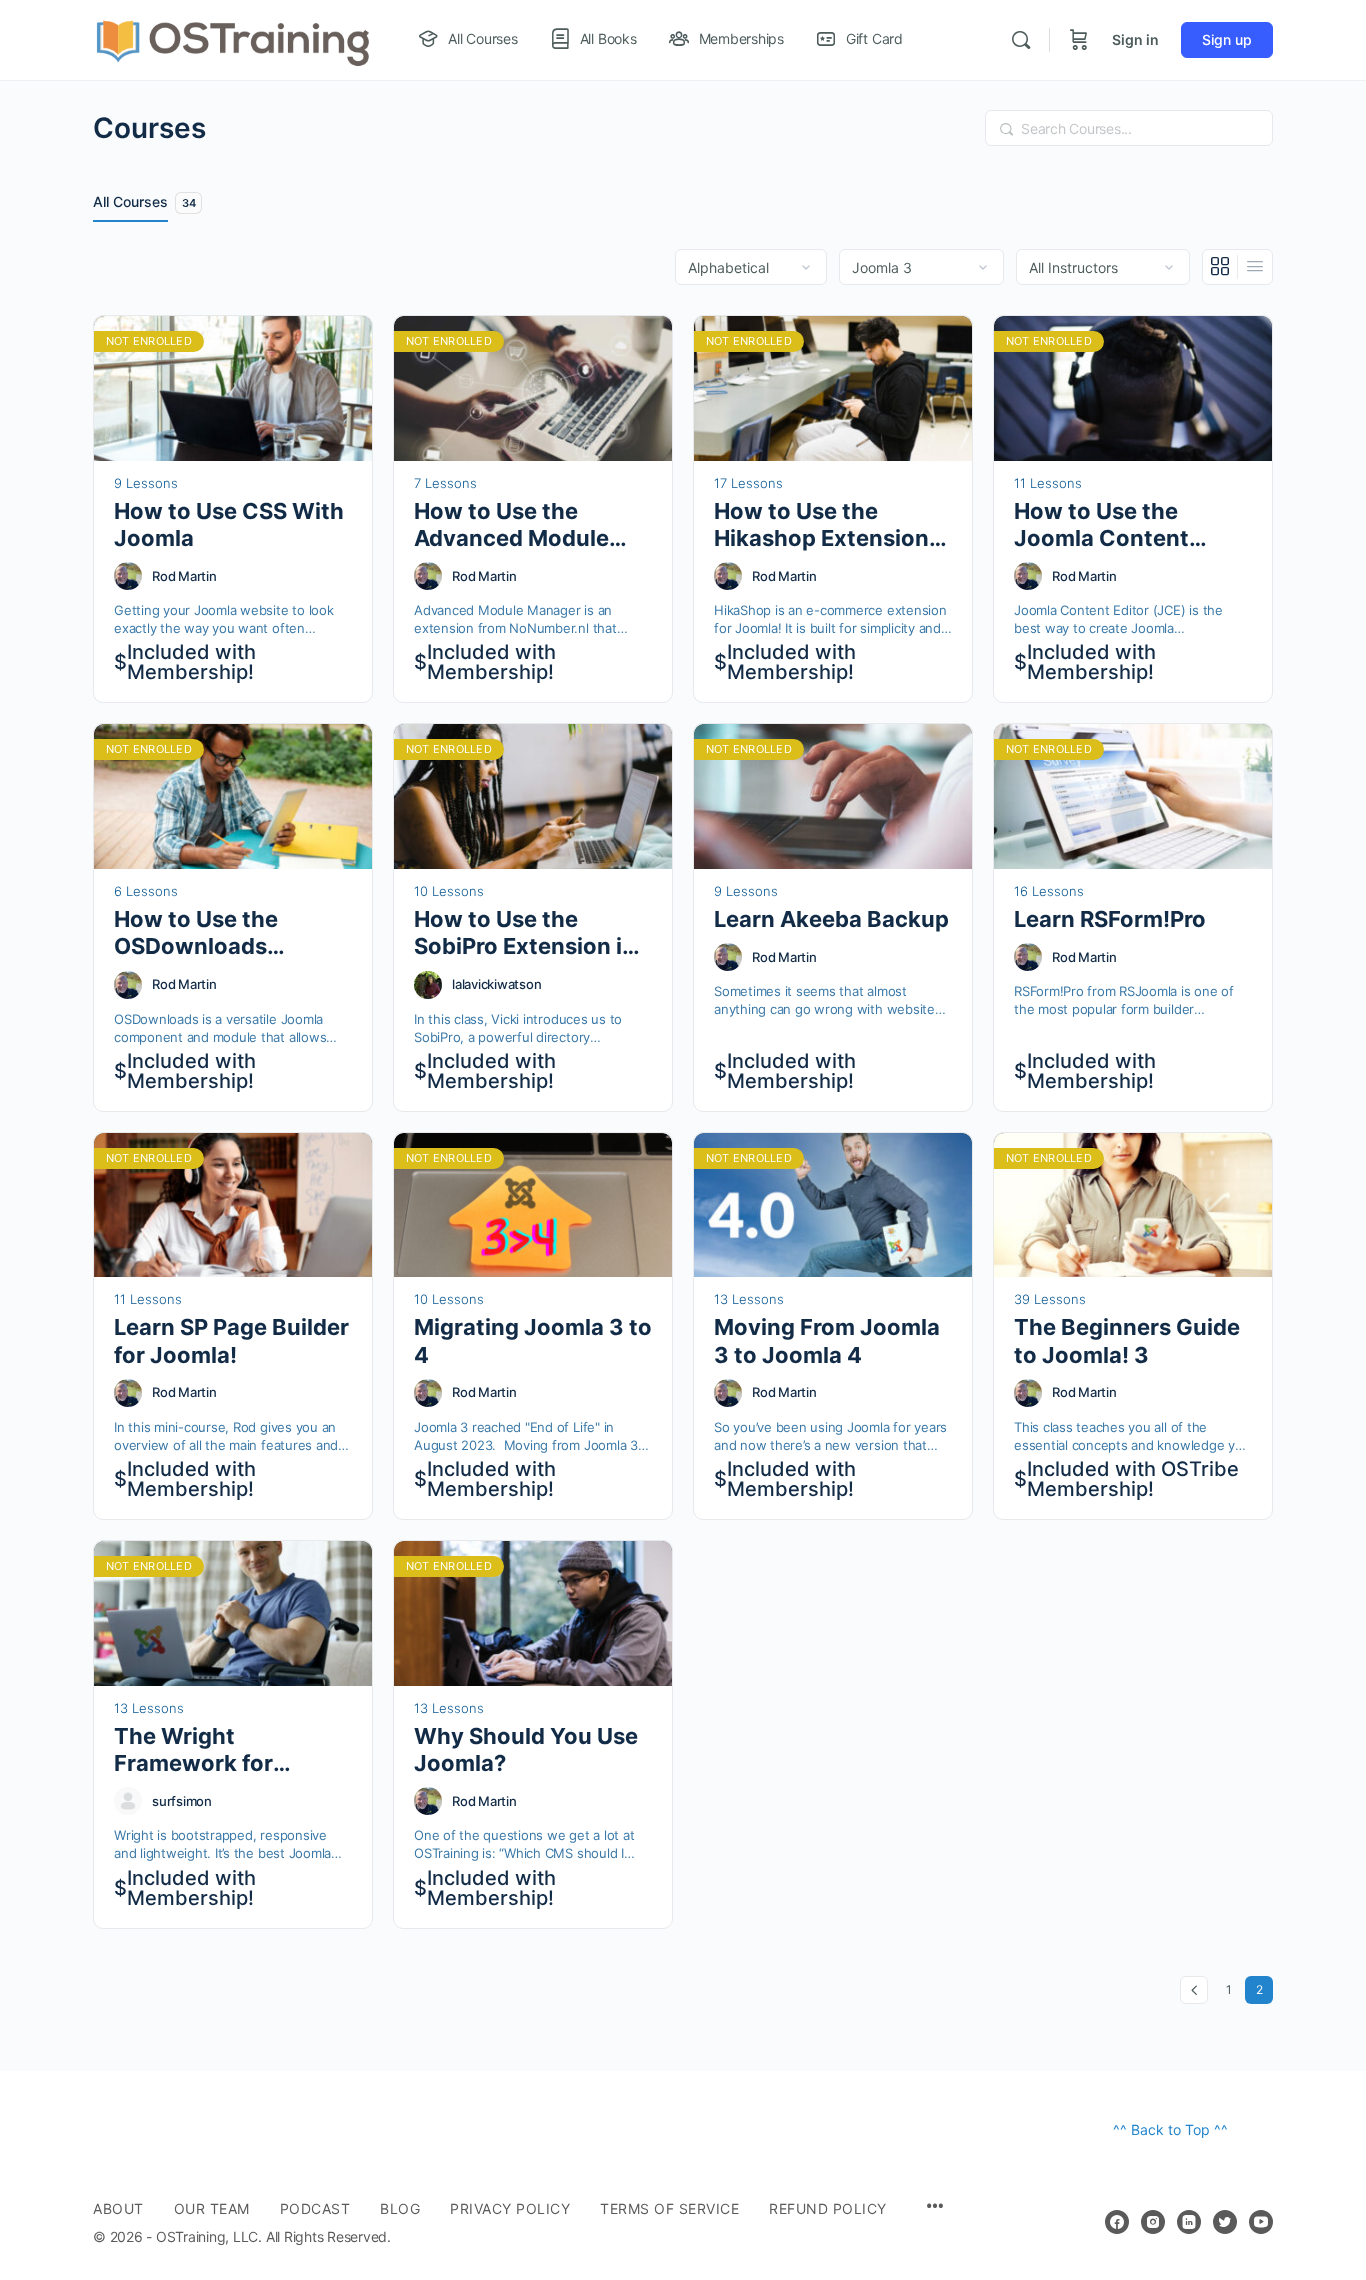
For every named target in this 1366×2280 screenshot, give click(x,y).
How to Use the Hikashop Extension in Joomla (821, 525)
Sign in (1135, 39)
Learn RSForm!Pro (1110, 919)
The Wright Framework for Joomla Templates (213, 1750)
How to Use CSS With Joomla (229, 524)
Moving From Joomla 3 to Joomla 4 (827, 1340)
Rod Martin (184, 576)
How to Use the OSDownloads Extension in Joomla (223, 933)
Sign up (1227, 39)
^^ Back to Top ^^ (1170, 2129)
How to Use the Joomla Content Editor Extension (1103, 525)
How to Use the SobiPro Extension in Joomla (525, 933)
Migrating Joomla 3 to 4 (533, 1340)
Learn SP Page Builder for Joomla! (231, 1340)
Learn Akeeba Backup (831, 919)
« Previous (1194, 1990)
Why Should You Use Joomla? (526, 1749)
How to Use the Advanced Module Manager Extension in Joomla (531, 525)
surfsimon (182, 1801)
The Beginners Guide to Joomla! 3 (1127, 1340)
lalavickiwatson (496, 984)
